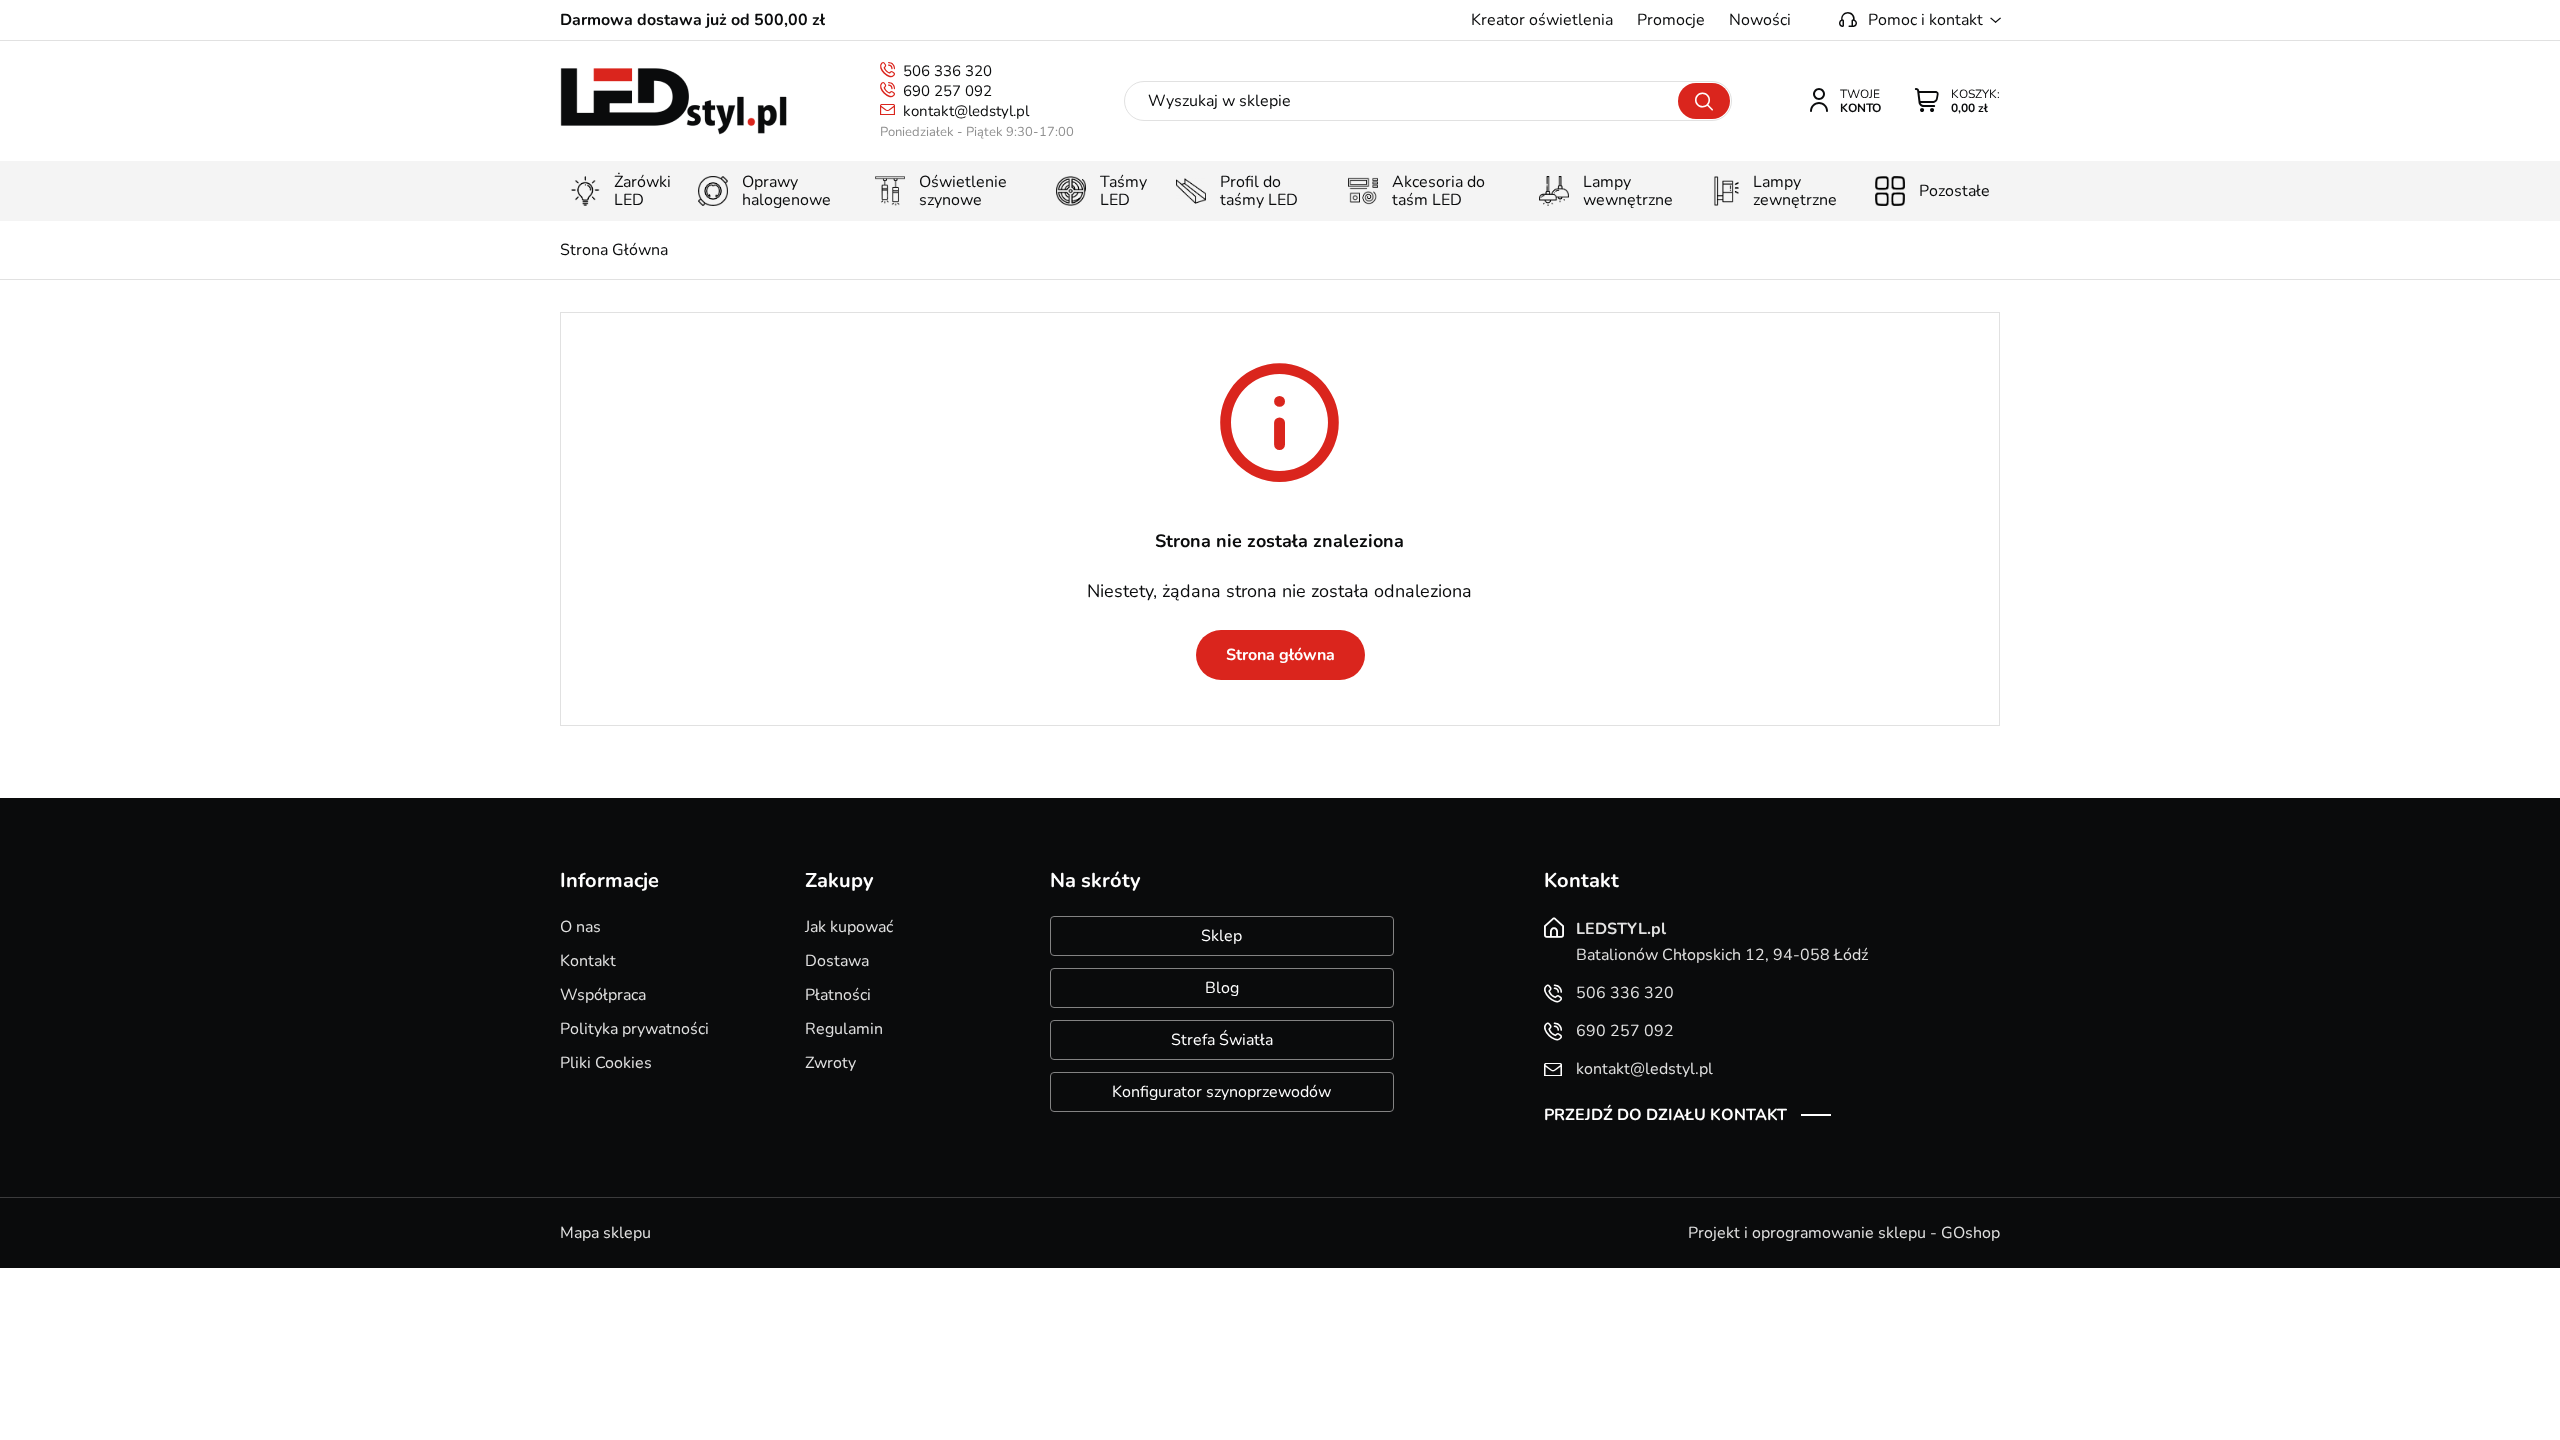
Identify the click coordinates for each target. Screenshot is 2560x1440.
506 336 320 (947, 71)
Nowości (1760, 20)
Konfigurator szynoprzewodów (1221, 1092)
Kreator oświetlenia (1542, 20)
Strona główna (1280, 655)
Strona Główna (614, 250)
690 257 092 (947, 91)
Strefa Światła (1222, 1040)
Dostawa (837, 961)
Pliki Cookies (606, 1063)
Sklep (1221, 936)
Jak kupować (849, 927)
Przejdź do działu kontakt (1665, 1115)
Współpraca (603, 995)
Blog (1222, 988)
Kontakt (588, 961)
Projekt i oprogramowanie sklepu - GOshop (1844, 1233)
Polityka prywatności (634, 1029)
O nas (580, 927)
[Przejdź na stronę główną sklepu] (673, 101)
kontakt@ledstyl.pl (966, 111)
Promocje (1671, 20)
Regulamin (844, 1029)
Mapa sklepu (605, 1233)
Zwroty (830, 1063)
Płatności (838, 995)
